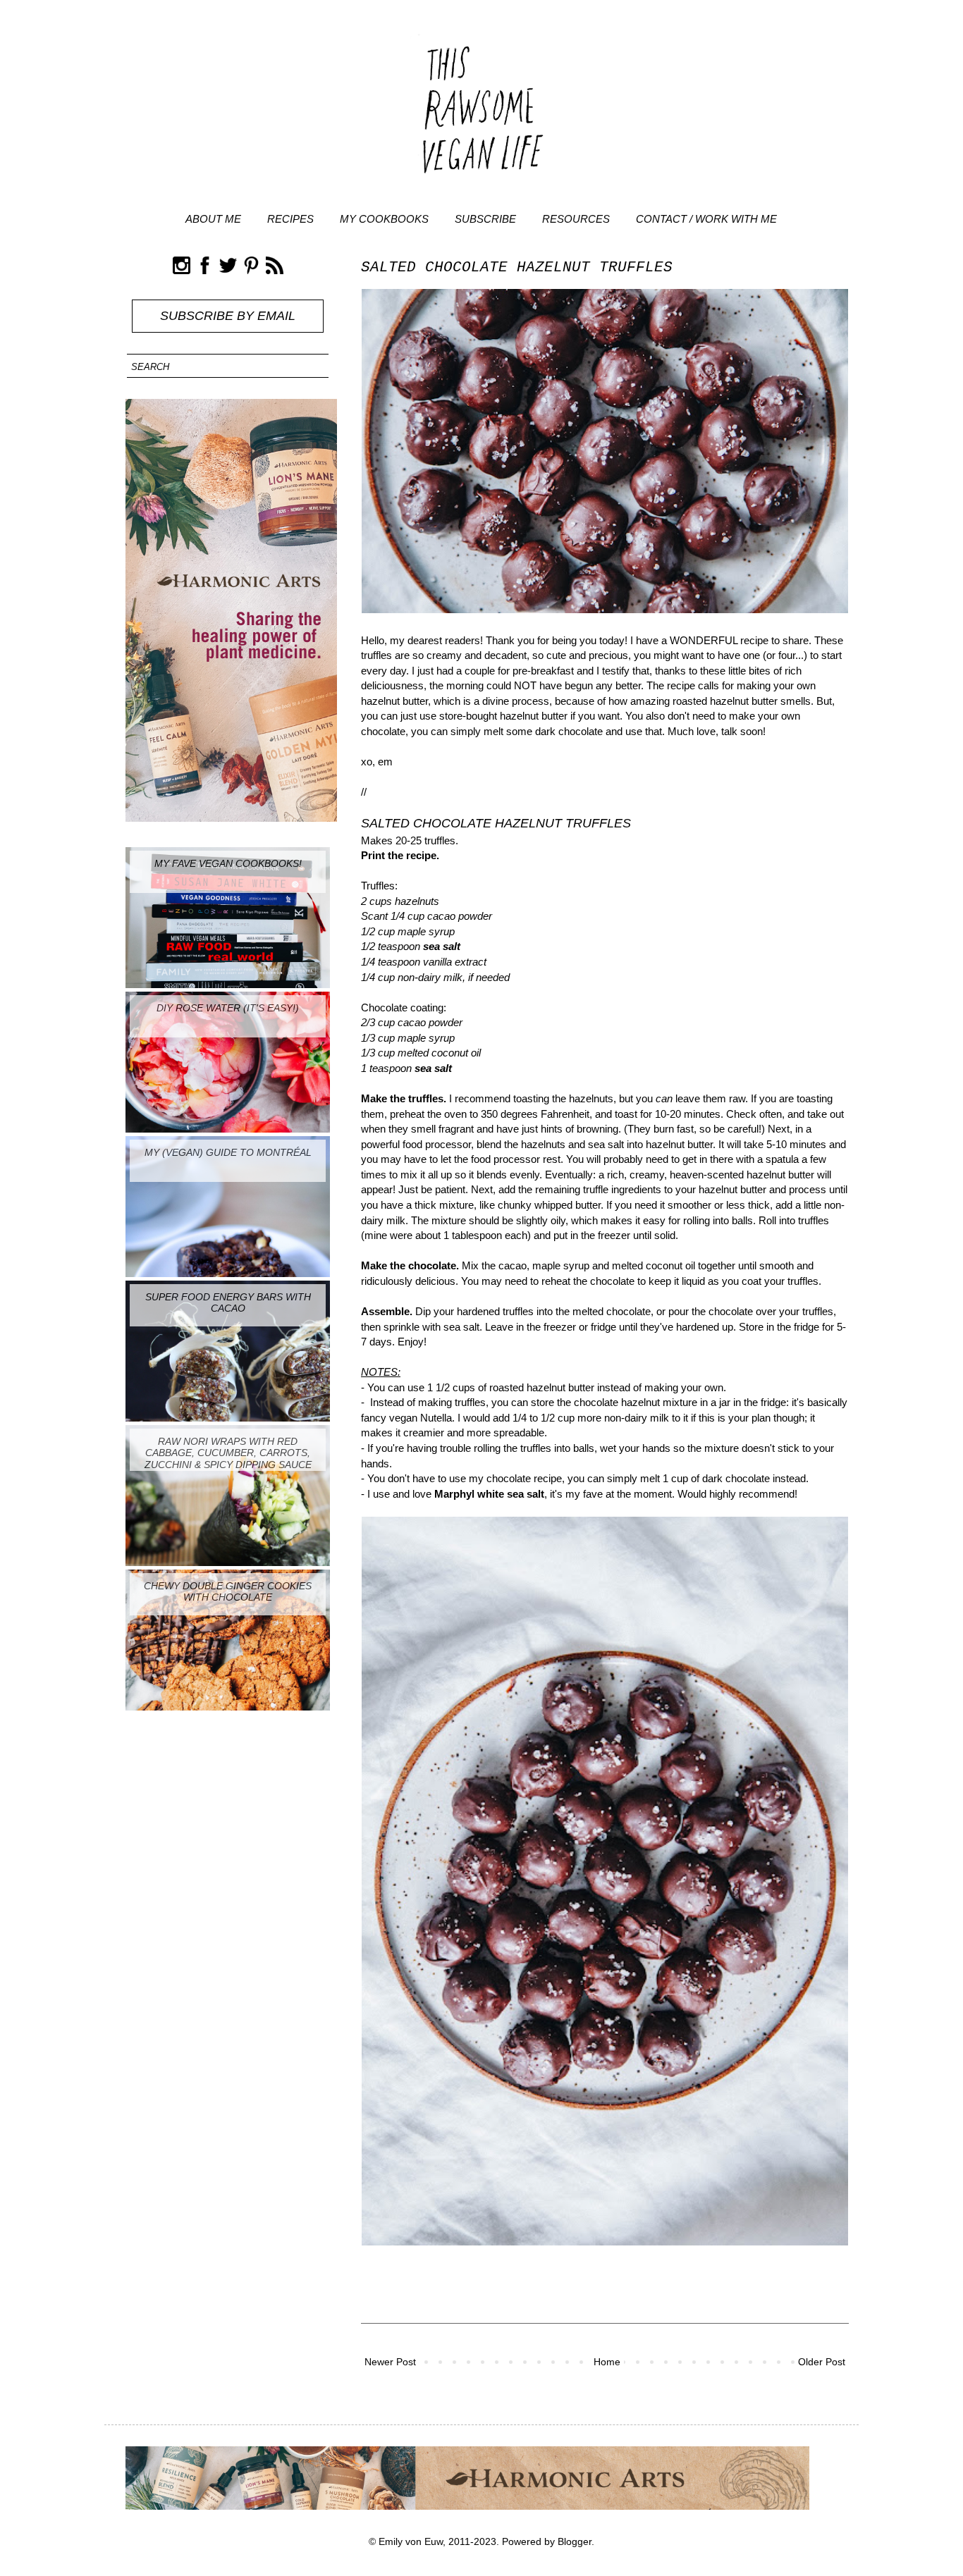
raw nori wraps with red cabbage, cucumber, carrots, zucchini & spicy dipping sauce (228, 1453)
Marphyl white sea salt (489, 1494)
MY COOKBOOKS (384, 219)
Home (607, 2362)
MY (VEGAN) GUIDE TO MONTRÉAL (228, 1152)
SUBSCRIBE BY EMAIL (228, 316)
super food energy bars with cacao (228, 1303)
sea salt (442, 946)
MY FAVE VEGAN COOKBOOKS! (228, 863)
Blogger (575, 2541)
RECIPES (290, 219)
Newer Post (390, 2362)
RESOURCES (576, 219)
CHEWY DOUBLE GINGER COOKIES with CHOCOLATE (228, 1592)
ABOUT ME (213, 219)
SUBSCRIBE (485, 219)
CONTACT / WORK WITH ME (706, 219)
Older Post (822, 2362)
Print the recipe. (400, 855)
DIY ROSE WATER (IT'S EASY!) (228, 1008)
